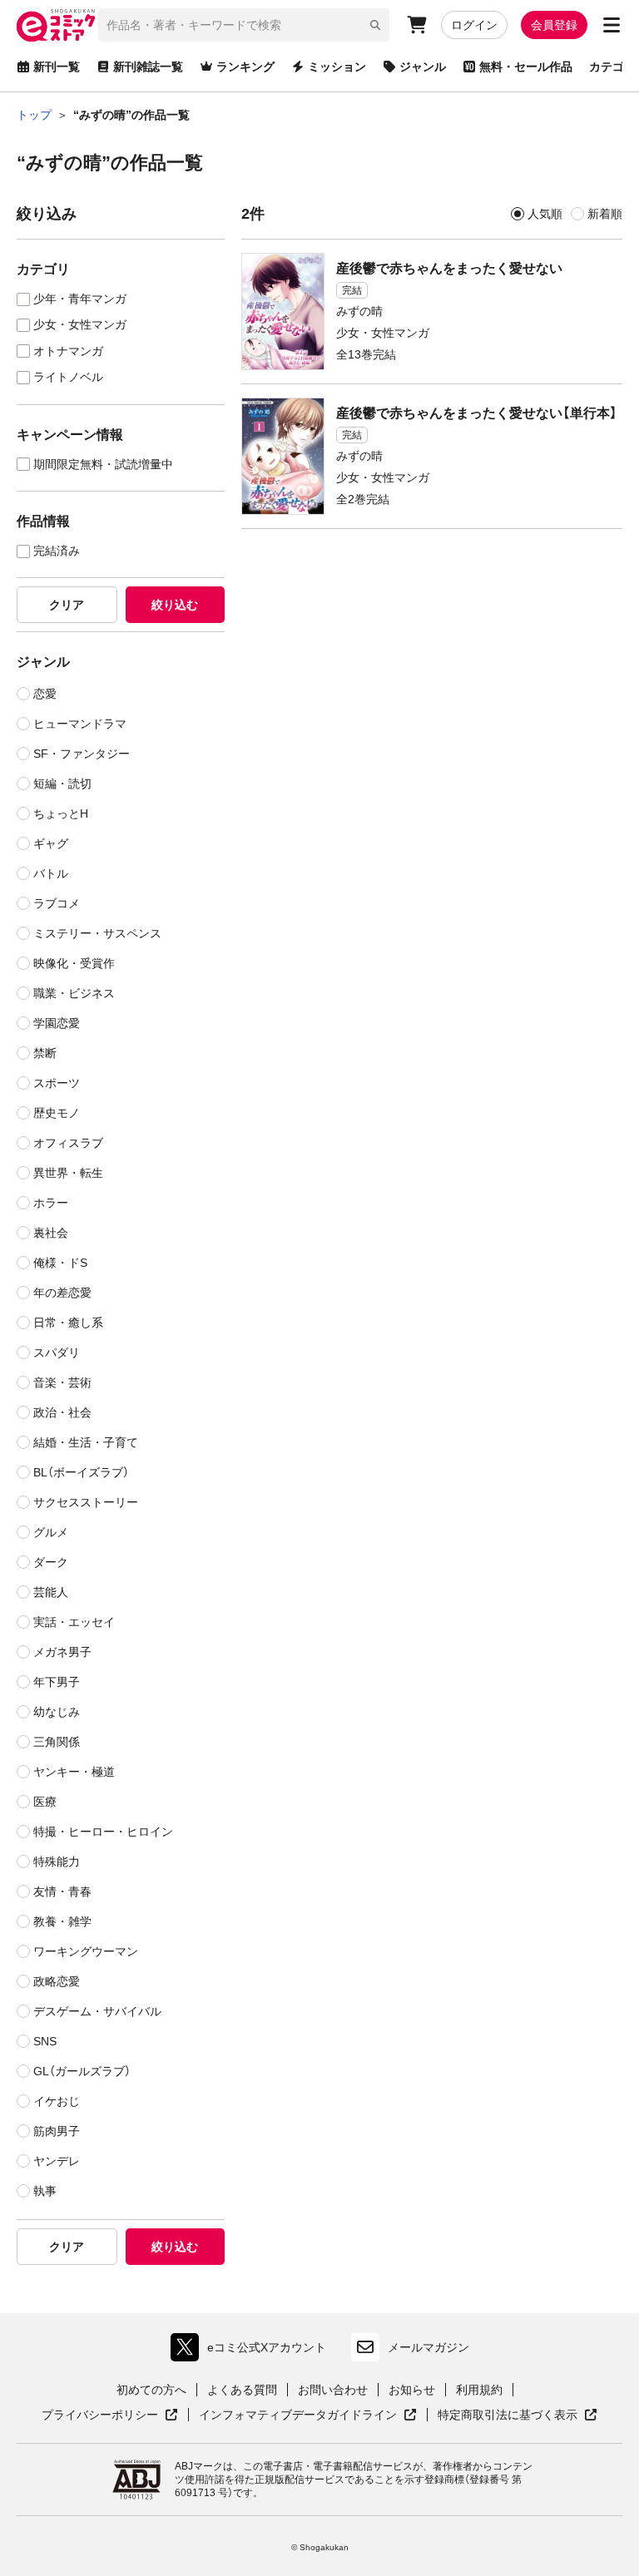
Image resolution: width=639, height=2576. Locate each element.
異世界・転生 (68, 1173)
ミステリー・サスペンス (97, 933)
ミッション (337, 67)
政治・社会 (62, 1412)
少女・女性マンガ (80, 325)
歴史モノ (57, 1113)
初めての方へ (151, 2390)
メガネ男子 (62, 1652)
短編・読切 (62, 784)
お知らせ (412, 2390)
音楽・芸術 (62, 1382)
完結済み (57, 551)
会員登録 (554, 25)
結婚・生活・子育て (86, 1442)
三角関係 (57, 1742)
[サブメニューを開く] (612, 25)
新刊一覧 (57, 67)
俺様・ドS (60, 1263)
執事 (45, 2191)
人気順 (545, 214)
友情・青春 (62, 1891)
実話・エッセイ (74, 1622)
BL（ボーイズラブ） (81, 1472)
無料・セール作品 (526, 67)
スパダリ (57, 1352)
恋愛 (45, 694)
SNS (45, 2041)
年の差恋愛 (62, 1293)
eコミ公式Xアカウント (253, 2351)
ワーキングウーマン (86, 1951)
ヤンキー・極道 (74, 1772)
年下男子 (57, 1682)
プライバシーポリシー (110, 2415)
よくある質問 (242, 2390)
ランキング (245, 67)
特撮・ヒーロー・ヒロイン (103, 1832)
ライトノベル (68, 377)
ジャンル (423, 67)
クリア (67, 605)
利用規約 (479, 2390)
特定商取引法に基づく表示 (518, 2415)
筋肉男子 (57, 2131)
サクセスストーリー (86, 1502)
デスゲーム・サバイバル (97, 2011)
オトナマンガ (68, 351)
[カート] (417, 25)
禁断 (45, 1053)
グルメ (51, 1532)
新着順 (605, 214)
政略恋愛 (57, 1981)
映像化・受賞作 (74, 963)
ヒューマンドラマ (80, 724)
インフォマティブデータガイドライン (298, 2415)
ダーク (51, 1562)
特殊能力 (57, 1862)
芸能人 (51, 1592)
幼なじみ (57, 1712)
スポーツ (57, 1083)
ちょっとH (61, 813)
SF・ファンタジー (82, 754)
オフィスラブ (68, 1143)
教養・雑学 (62, 1921)
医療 (45, 1802)
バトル (51, 873)
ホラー (51, 1203)
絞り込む (175, 605)
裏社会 (51, 1233)
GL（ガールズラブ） (82, 2071)
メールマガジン (428, 2347)
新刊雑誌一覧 (148, 67)
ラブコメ (57, 903)
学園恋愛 (57, 1023)
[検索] (375, 25)
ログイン (474, 25)
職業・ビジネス (74, 993)
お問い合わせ (333, 2390)
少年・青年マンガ (80, 299)
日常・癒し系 (68, 1323)
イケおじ (57, 2101)
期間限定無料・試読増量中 (103, 465)
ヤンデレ (57, 2161)
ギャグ (51, 843)
